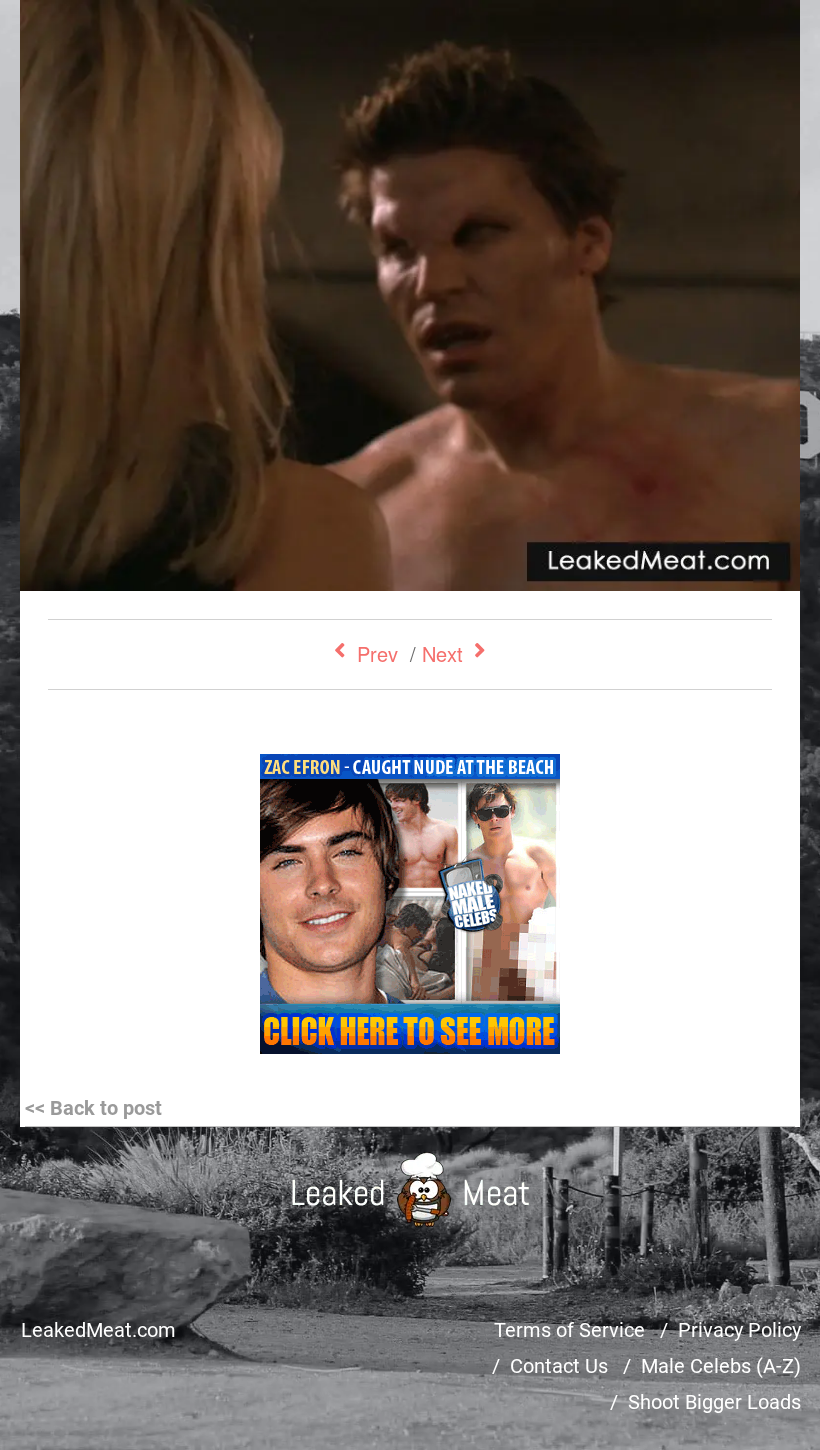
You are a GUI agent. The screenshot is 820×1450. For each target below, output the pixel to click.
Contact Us (559, 1366)
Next (442, 653)
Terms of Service (569, 1330)
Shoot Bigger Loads (714, 1402)
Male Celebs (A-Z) (721, 1366)
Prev (377, 653)
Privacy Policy (739, 1330)
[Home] (410, 1189)
